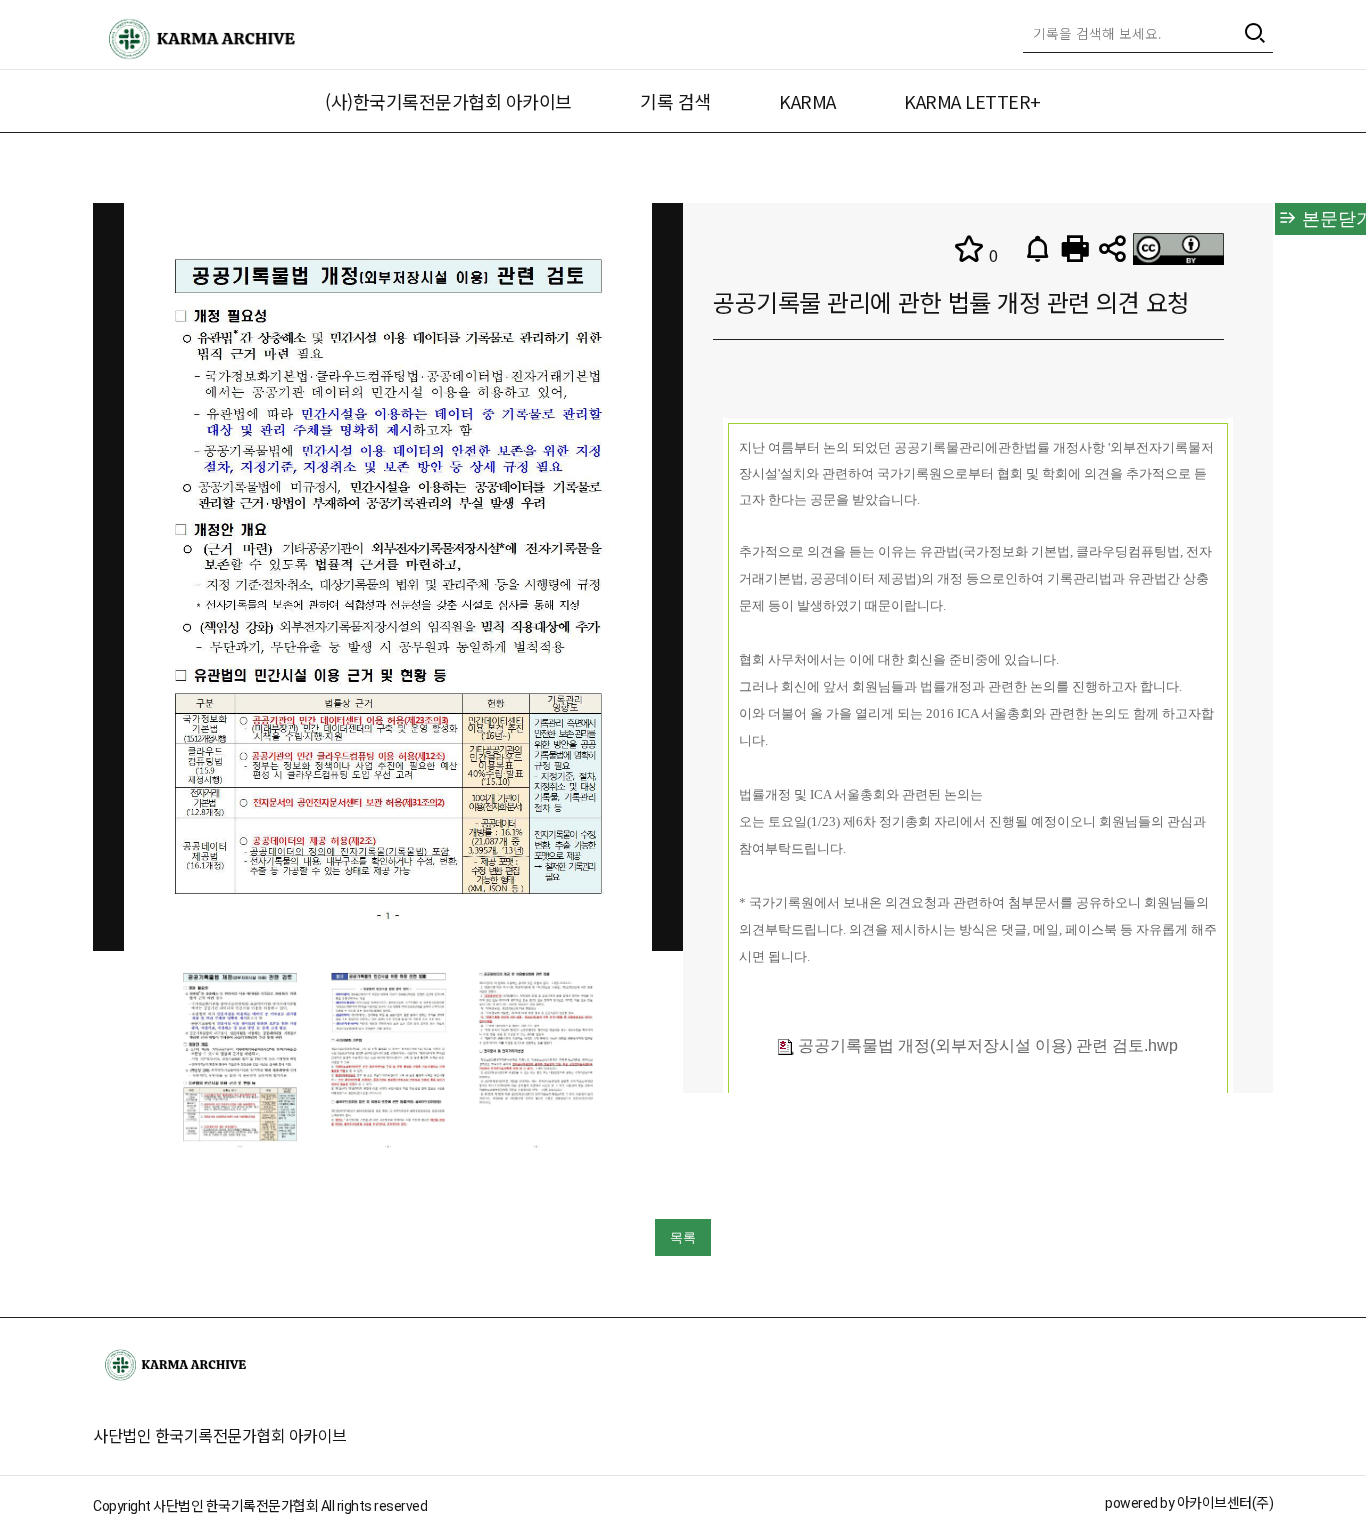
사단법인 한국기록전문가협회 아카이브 (220, 1435)
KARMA (807, 101)
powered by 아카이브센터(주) (1189, 1503)
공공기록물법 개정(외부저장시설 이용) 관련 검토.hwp (986, 1045)
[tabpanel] (240, 1057)
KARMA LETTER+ (972, 101)
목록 (683, 1237)
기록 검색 (675, 101)
